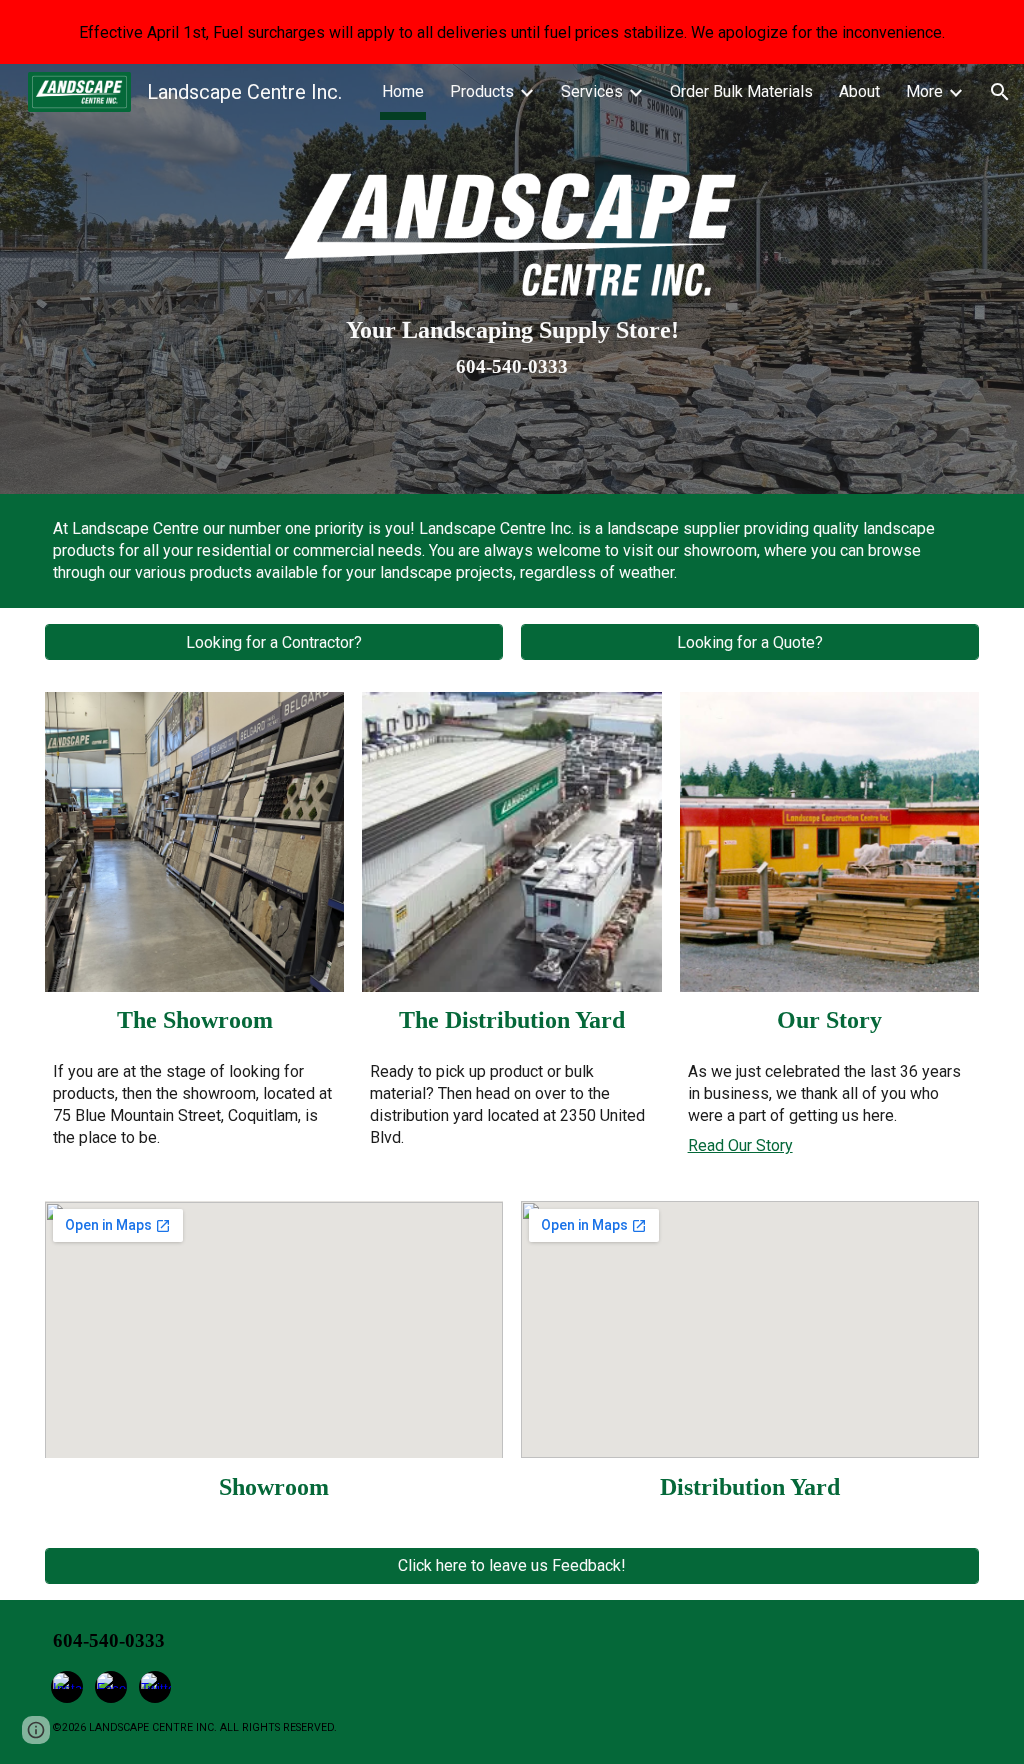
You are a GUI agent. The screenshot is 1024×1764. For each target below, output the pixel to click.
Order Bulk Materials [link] (741, 91)
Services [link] (592, 91)
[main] (512, 346)
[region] (512, 32)
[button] (1000, 92)
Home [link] (403, 91)
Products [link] (482, 91)
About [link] (859, 91)
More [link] (924, 91)
